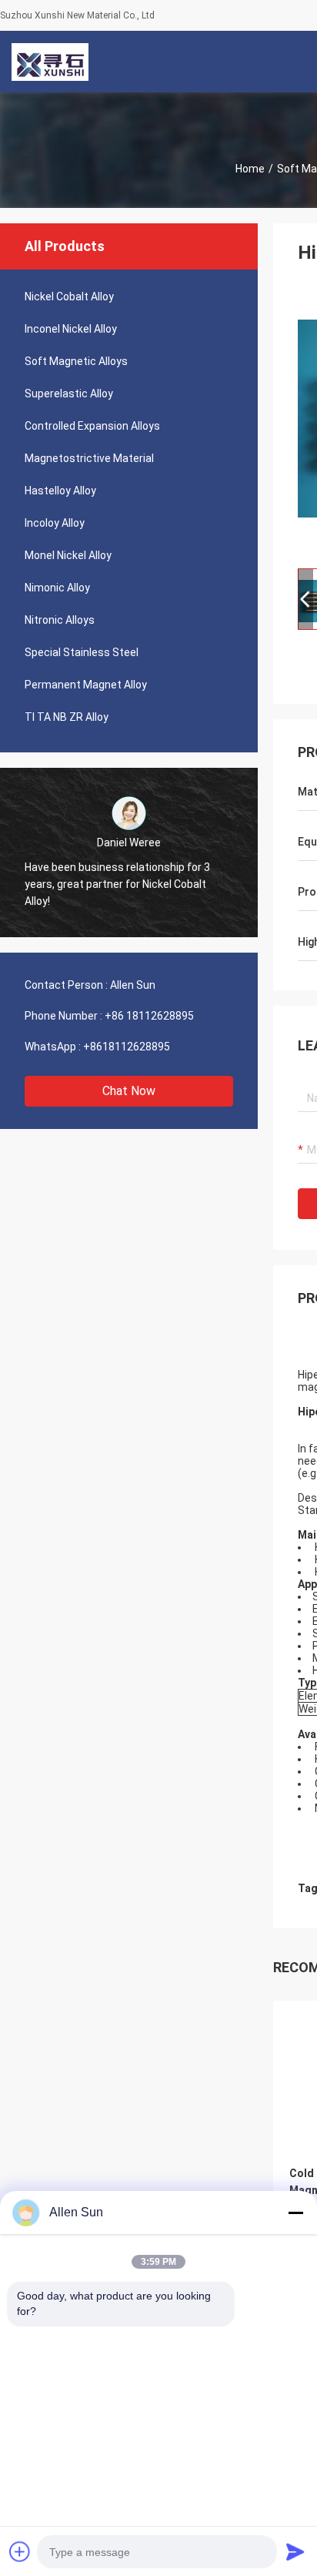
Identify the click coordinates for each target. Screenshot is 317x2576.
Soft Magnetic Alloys (76, 361)
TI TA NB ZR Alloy (67, 717)
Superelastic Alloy (69, 394)
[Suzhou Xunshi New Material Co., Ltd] (50, 62)
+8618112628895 (127, 1047)
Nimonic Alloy (57, 588)
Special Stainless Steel (82, 652)
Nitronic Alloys (60, 620)
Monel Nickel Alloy (68, 555)
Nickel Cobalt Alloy (69, 296)
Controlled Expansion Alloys (92, 426)
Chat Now (129, 1091)
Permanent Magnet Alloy (86, 685)
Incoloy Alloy (55, 523)
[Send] (295, 2551)
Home (250, 169)
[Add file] (20, 2551)
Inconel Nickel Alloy (71, 329)
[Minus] (295, 2213)
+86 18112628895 (149, 1016)
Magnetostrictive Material (89, 458)
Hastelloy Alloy (60, 491)
